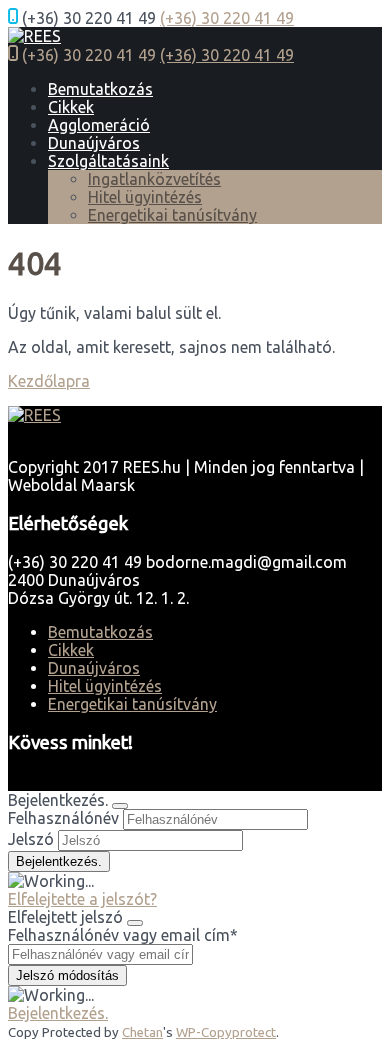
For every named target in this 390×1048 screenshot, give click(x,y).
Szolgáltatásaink (108, 161)
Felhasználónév (63, 818)
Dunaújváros (94, 143)
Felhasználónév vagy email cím (123, 935)
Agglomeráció (99, 125)
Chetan (142, 1032)
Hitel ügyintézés (145, 197)
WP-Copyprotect (226, 1032)
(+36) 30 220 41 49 (227, 18)
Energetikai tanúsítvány (172, 215)
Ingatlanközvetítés (154, 179)
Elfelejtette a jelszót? (82, 899)
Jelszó (31, 839)
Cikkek (71, 107)
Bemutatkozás (100, 89)
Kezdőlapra (49, 381)
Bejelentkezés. (58, 1013)
